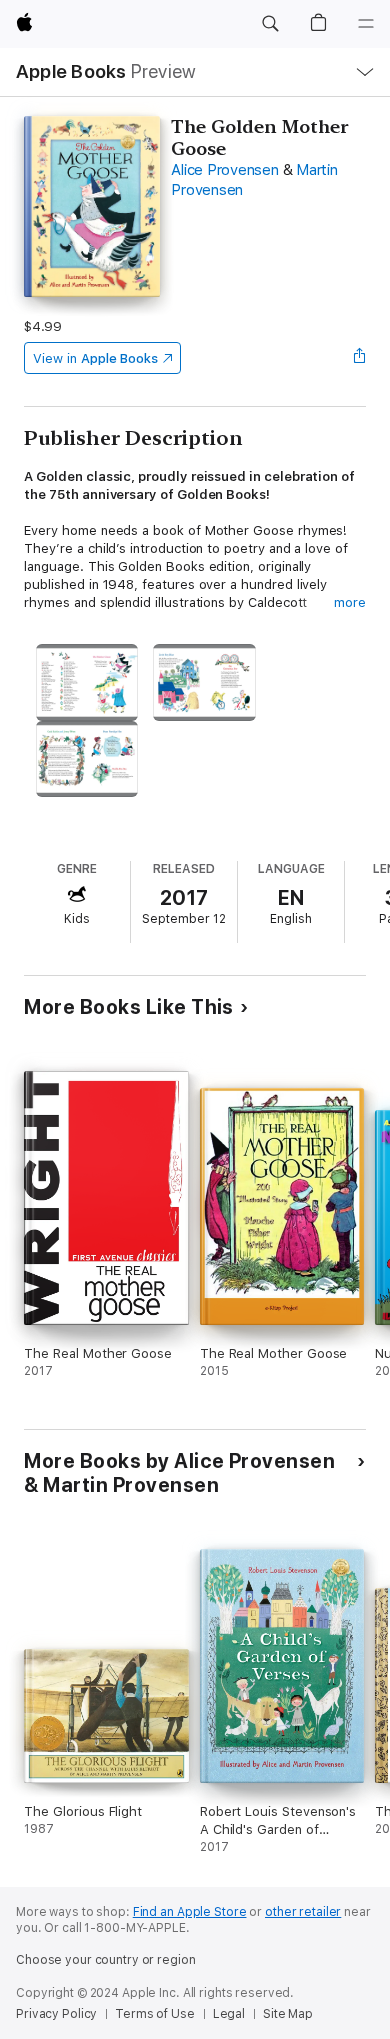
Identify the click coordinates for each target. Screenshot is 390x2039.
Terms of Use (155, 2014)
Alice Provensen (224, 170)
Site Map (288, 2014)
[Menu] (366, 24)
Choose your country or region (106, 1960)
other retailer (303, 1912)
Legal (229, 2014)
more (350, 602)
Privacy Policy (56, 2014)
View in (95, 358)
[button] (270, 24)
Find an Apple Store (190, 1912)
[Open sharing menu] (360, 358)
